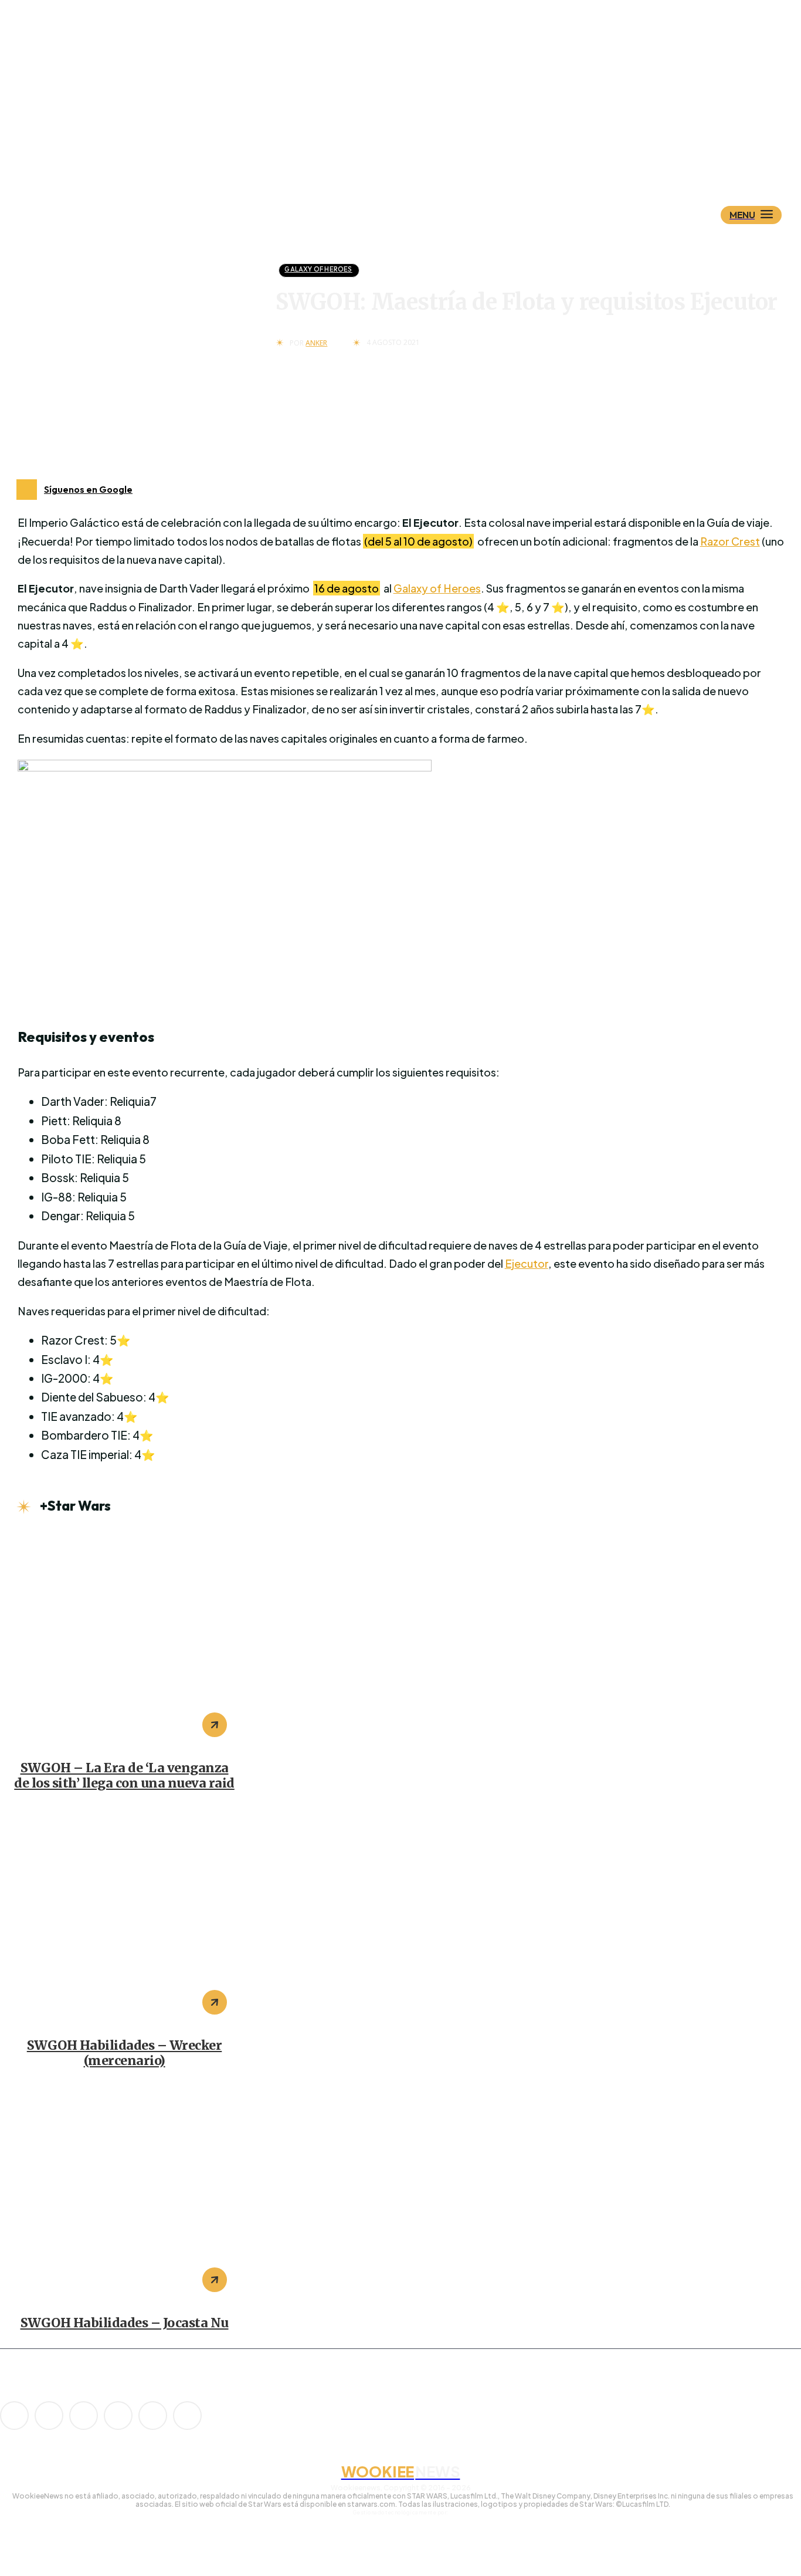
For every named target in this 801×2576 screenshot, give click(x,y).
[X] (153, 2416)
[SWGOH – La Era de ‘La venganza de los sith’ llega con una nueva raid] (124, 1639)
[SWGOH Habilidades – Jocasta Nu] (124, 2194)
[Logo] (421, 157)
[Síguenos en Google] (27, 490)
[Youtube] (187, 2416)
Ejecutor (527, 1263)
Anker (316, 343)
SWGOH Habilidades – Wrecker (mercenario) (125, 2053)
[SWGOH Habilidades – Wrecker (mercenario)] (124, 1917)
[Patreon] (84, 2416)
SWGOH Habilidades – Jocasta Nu (125, 2323)
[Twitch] (118, 2416)
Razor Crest (730, 541)
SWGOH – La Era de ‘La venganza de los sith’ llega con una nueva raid (124, 1776)
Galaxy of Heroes (318, 269)
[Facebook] (49, 2416)
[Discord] (14, 2416)
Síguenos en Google (88, 489)
